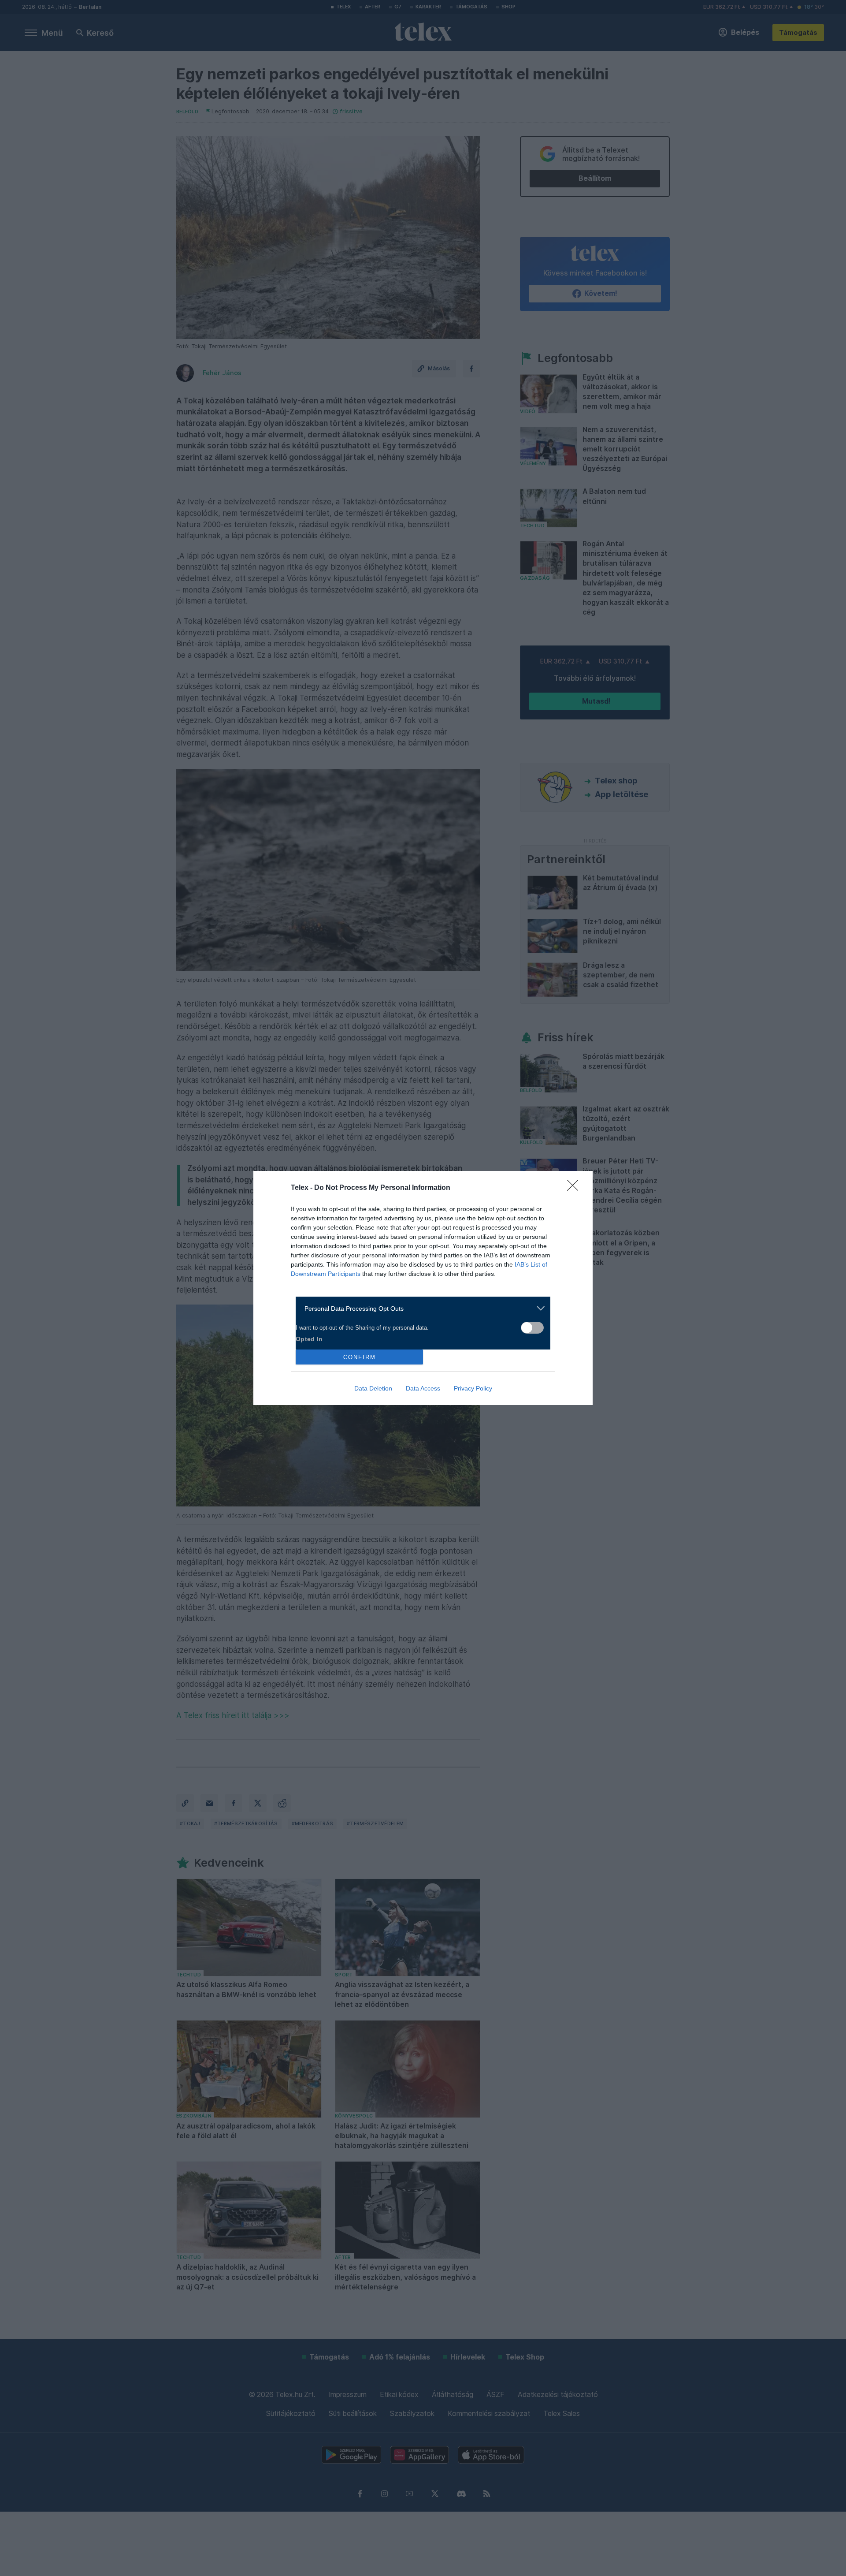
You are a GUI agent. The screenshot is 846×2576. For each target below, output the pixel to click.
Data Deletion (373, 1388)
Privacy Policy (473, 1388)
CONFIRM (360, 1357)
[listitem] (420, 1308)
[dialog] (423, 1288)
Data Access (423, 1388)
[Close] (575, 1188)
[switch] (532, 1328)
